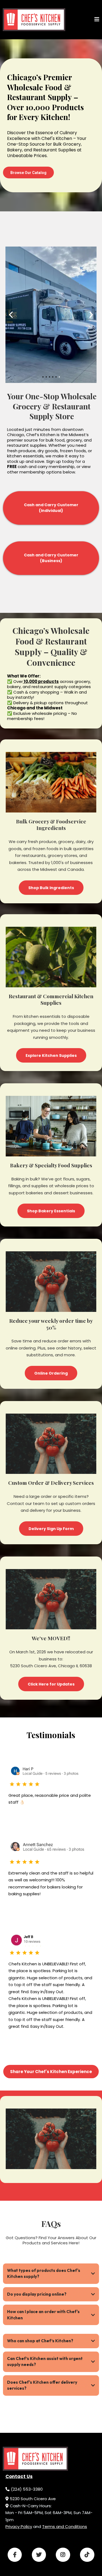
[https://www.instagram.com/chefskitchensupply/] (63, 2555)
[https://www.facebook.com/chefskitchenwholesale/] (15, 2555)
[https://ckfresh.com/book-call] (34, 20)
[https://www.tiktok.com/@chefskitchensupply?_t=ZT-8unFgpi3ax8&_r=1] (87, 2555)
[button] (97, 20)
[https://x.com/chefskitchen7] (39, 2555)
